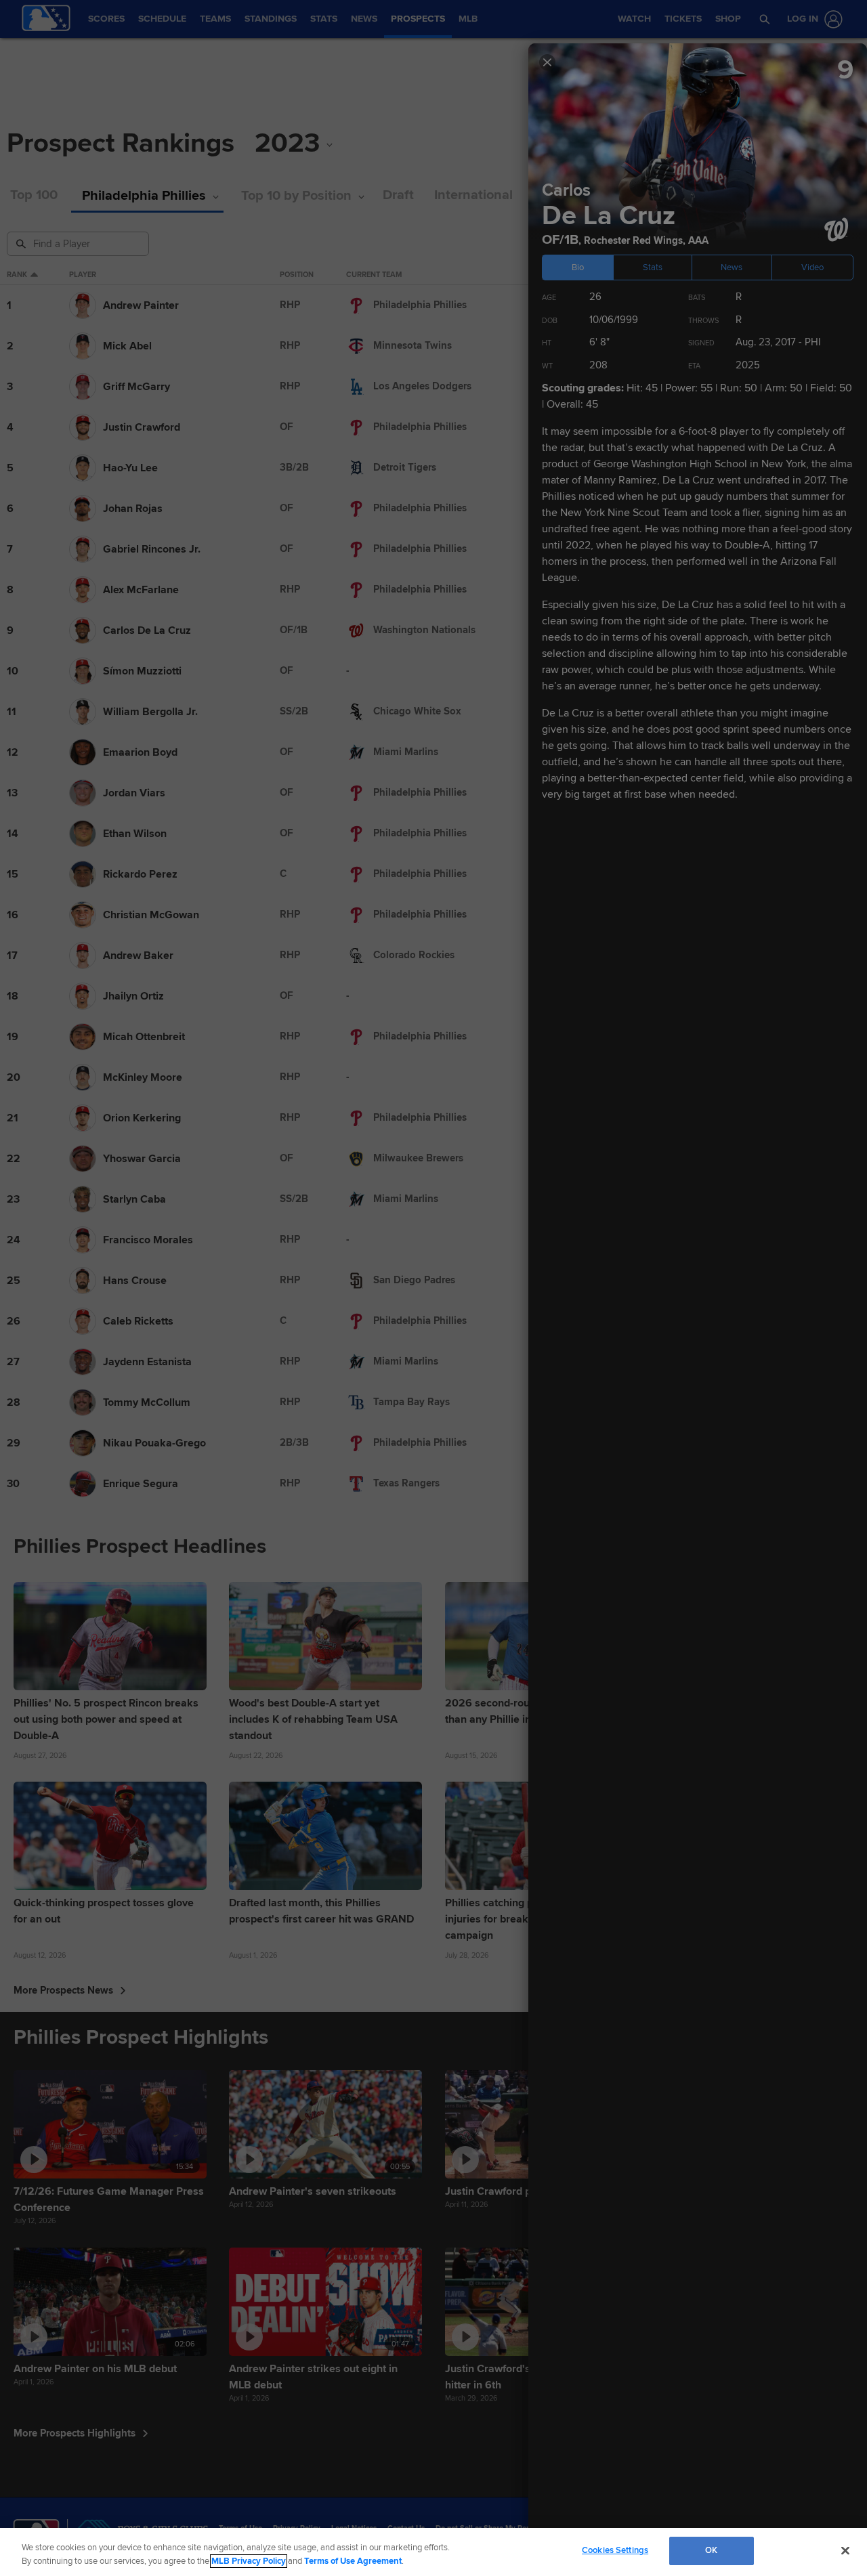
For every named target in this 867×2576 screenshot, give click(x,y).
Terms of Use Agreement (353, 2561)
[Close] (845, 2550)
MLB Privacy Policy (249, 2561)
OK (711, 2550)
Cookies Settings (615, 2550)
